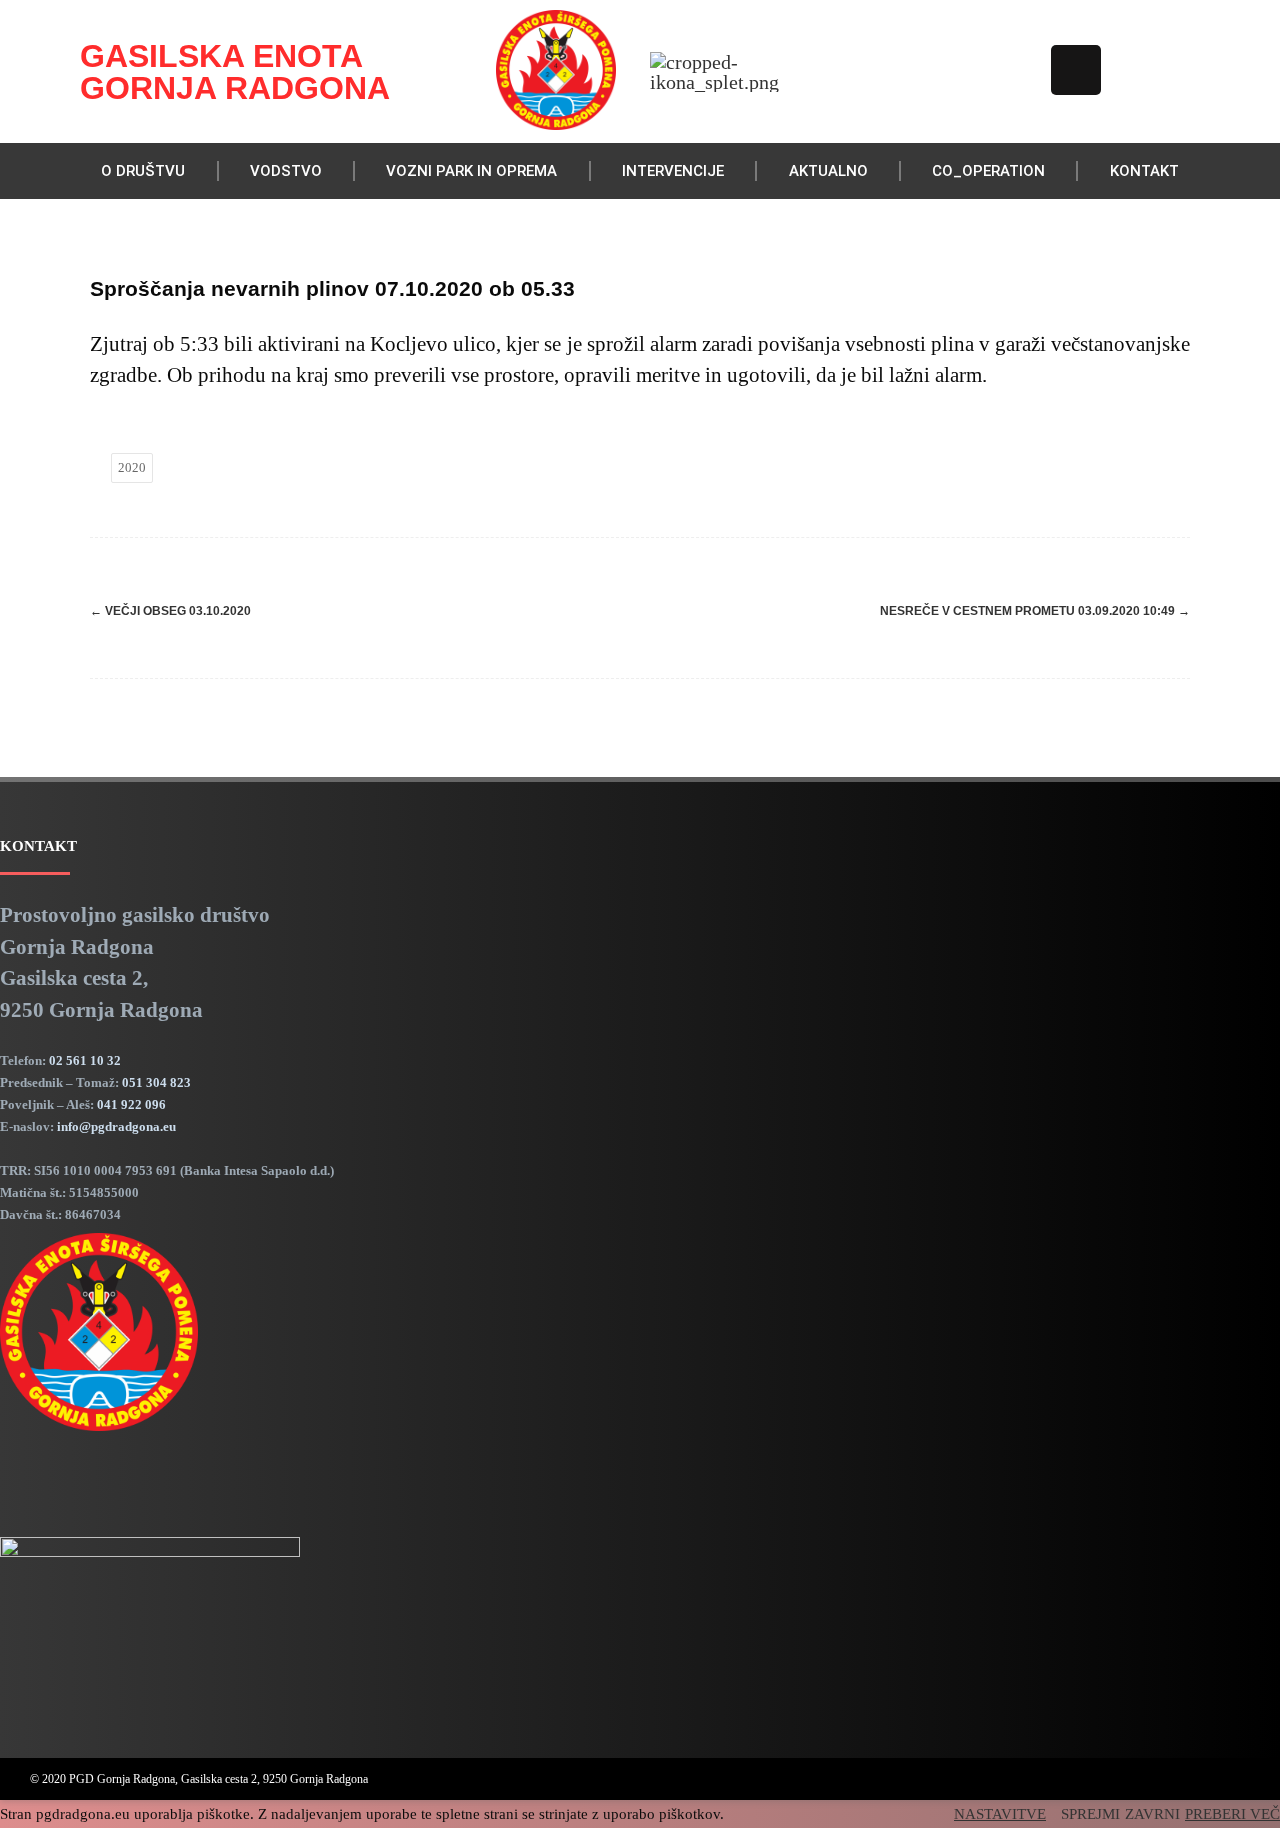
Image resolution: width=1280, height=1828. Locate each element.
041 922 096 (131, 1104)
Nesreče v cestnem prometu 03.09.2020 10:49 (1035, 611)
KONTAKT (1144, 171)
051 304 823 (156, 1082)
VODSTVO (286, 171)
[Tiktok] (1076, 70)
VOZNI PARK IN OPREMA (471, 171)
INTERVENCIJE (673, 171)
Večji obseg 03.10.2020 (170, 611)
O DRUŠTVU (143, 171)
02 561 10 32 (85, 1060)
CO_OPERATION (988, 171)
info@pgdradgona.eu (116, 1126)
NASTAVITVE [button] (1000, 1814)
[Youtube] (1016, 70)
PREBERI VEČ (1232, 1814)
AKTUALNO (828, 171)
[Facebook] (956, 70)
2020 (132, 467)
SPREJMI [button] (1090, 1814)
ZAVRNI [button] (1152, 1814)
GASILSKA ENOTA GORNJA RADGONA (235, 72)
